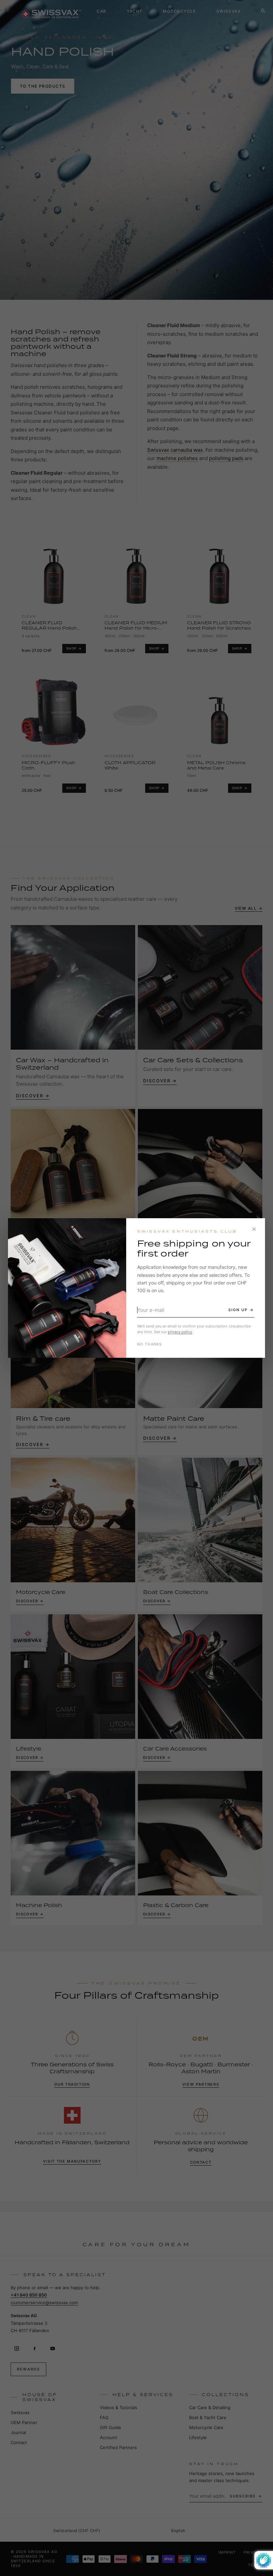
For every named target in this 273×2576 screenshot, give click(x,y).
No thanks (150, 1344)
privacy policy (180, 1332)
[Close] (254, 1229)
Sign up (238, 1310)
